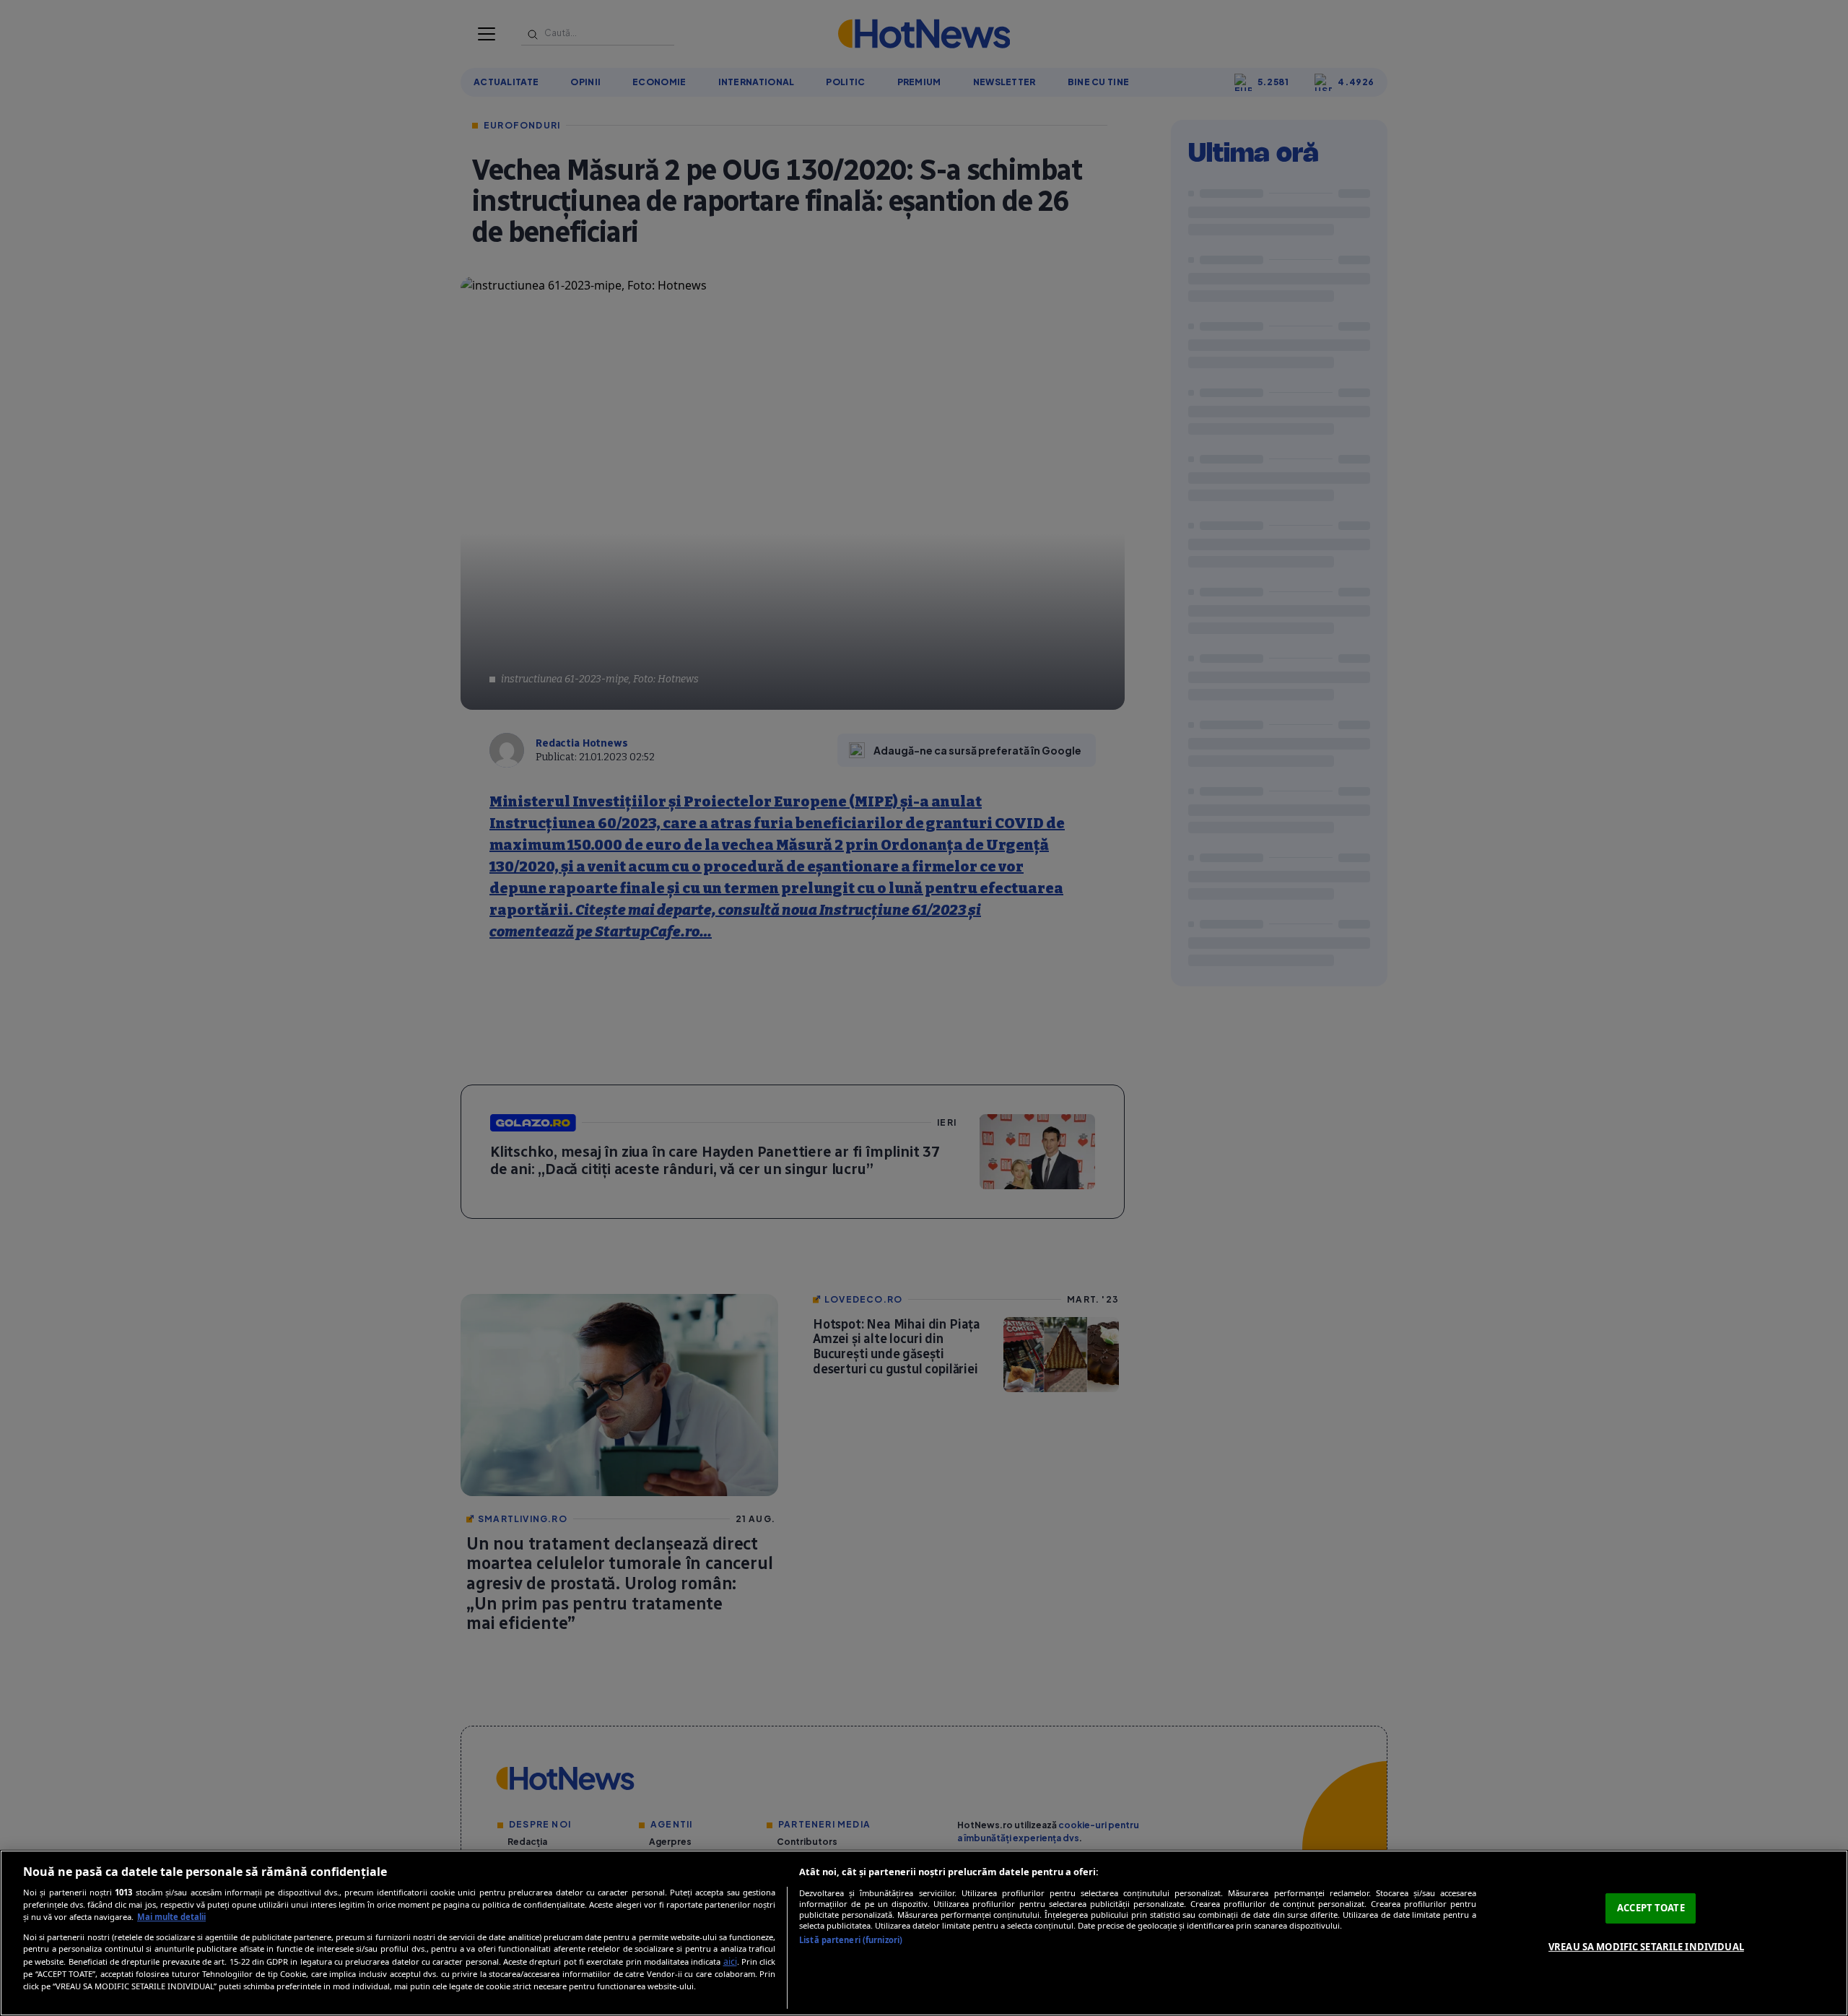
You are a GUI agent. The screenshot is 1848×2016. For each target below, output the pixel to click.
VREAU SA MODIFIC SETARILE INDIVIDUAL (1646, 1947)
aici (730, 1961)
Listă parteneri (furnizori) (851, 1940)
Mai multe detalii (171, 1917)
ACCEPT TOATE (1651, 1908)
